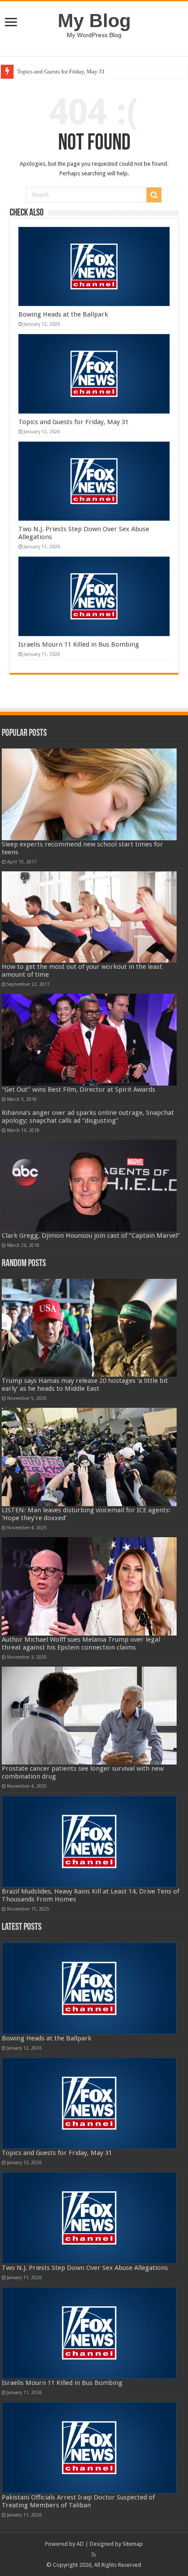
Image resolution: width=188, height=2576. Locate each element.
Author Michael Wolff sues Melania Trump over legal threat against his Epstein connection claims (81, 1643)
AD (80, 2544)
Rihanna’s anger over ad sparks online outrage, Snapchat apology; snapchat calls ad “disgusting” (88, 1117)
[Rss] (94, 2555)
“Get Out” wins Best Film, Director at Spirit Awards (78, 1090)
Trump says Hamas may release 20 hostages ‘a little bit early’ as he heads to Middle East (85, 1385)
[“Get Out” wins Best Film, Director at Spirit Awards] (89, 1040)
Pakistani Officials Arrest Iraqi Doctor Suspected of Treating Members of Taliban (78, 2501)
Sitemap (133, 2544)
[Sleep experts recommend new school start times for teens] (89, 794)
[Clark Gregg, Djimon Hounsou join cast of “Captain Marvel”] (89, 1186)
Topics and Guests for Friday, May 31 (61, 71)
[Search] (154, 195)
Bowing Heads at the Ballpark (63, 314)
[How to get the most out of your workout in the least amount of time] (89, 917)
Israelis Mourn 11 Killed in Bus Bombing (79, 644)
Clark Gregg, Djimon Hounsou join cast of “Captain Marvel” (91, 1236)
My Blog (94, 21)
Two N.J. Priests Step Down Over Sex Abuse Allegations (85, 2268)
